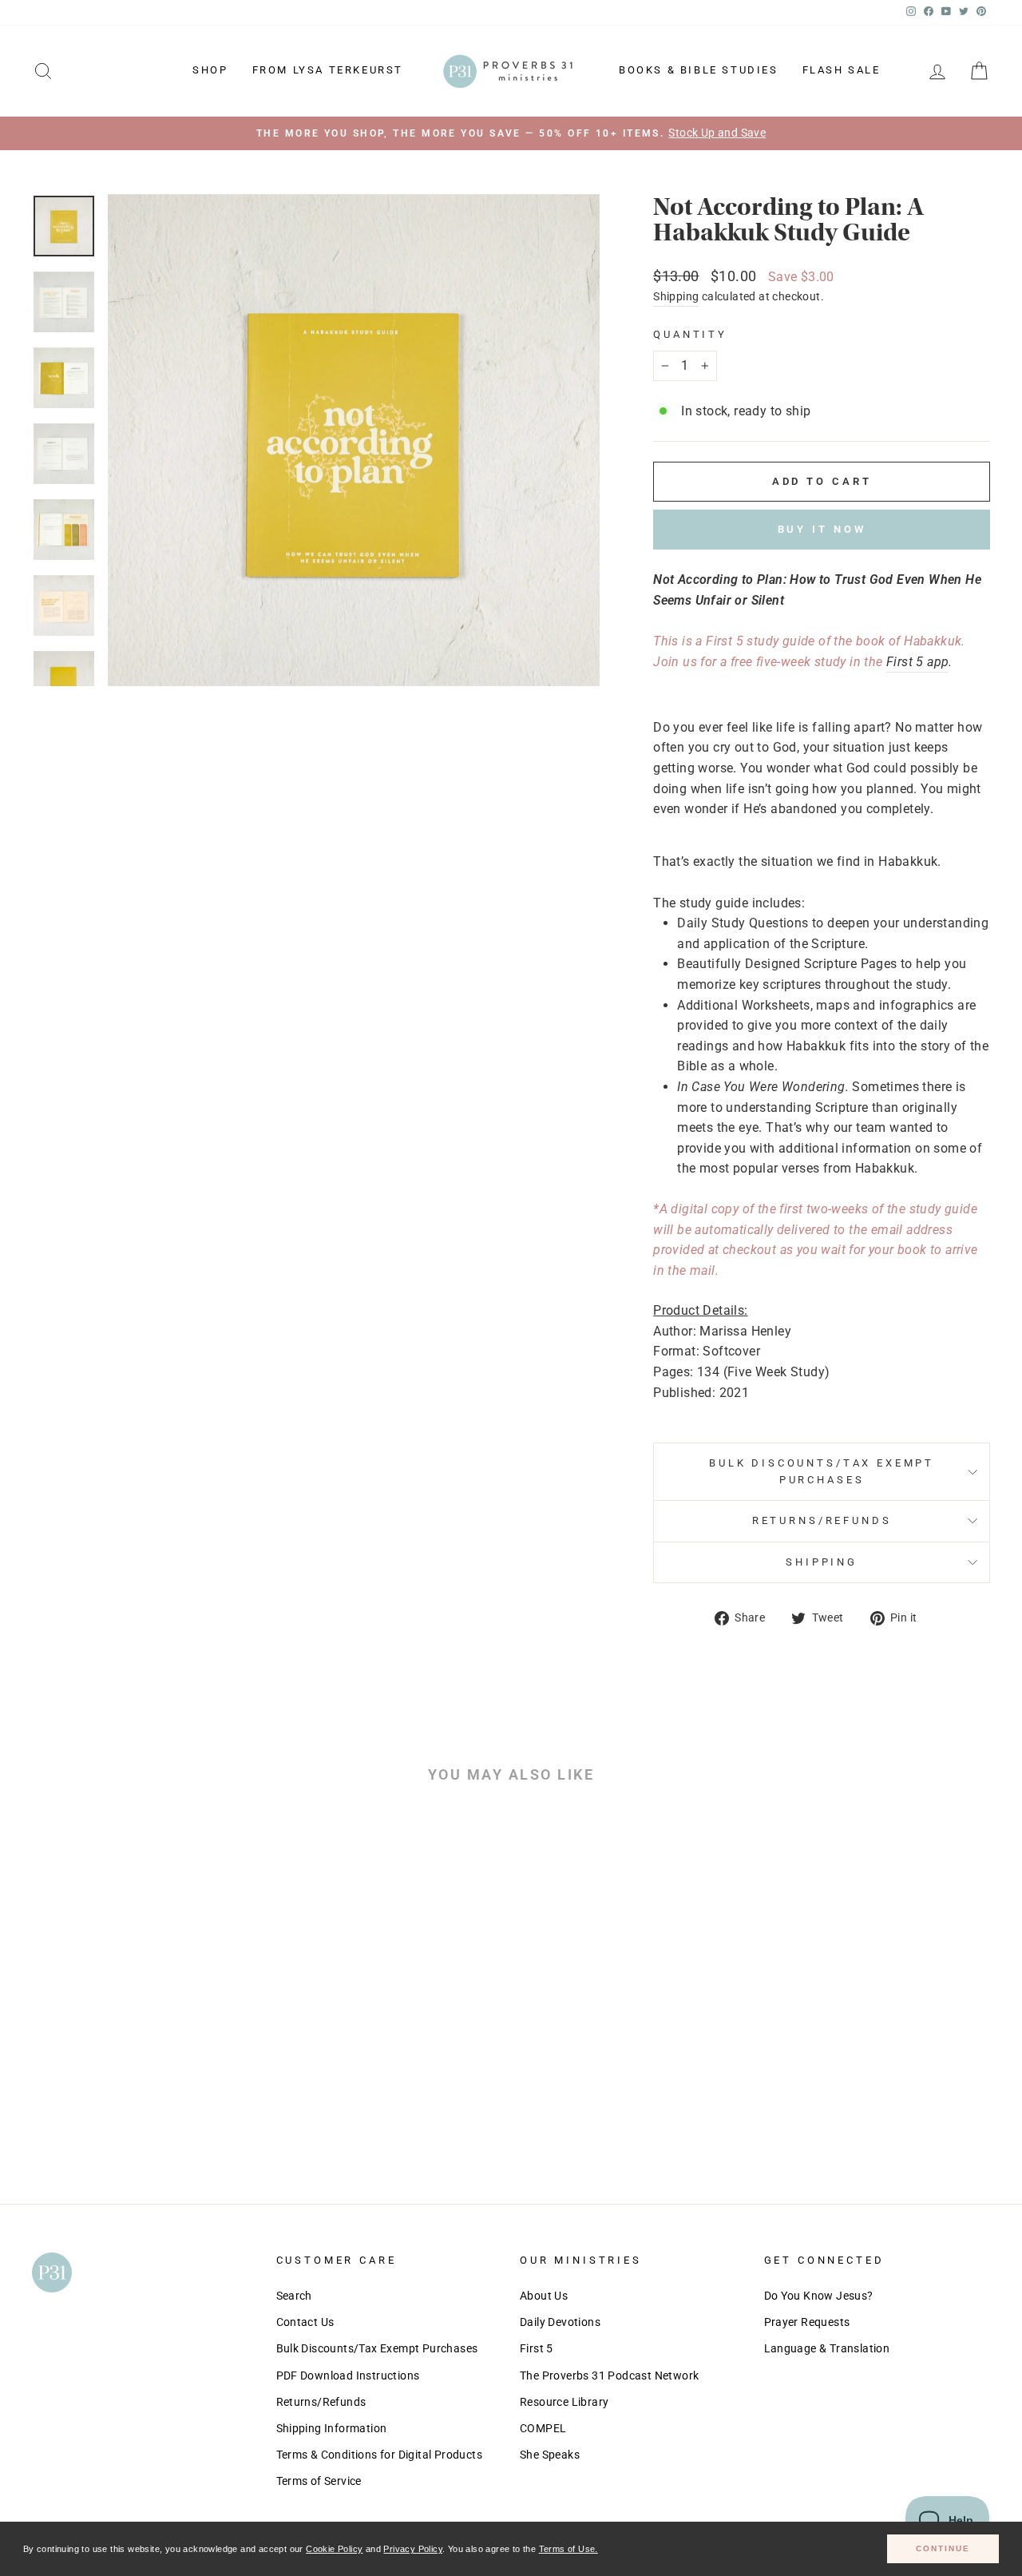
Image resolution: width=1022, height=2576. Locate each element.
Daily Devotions (560, 2322)
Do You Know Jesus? (819, 2296)
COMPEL (543, 2428)
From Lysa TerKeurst (328, 70)
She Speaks (550, 2455)
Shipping (676, 296)
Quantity (690, 334)
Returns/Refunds (822, 1520)
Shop (210, 70)
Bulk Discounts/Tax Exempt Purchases (822, 1471)
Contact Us (305, 2322)
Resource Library (564, 2402)
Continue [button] (943, 2548)
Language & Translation (827, 2348)
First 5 (537, 2348)
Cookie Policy (334, 2549)
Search (294, 2296)
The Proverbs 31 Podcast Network (609, 2376)
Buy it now (822, 529)
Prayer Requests (807, 2322)
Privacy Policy (413, 2549)
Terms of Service (319, 2481)
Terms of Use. (568, 2549)
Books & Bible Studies (699, 70)
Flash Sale (842, 70)
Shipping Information (332, 2428)
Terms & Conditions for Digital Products (380, 2455)
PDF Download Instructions (348, 2376)
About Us (544, 2296)
